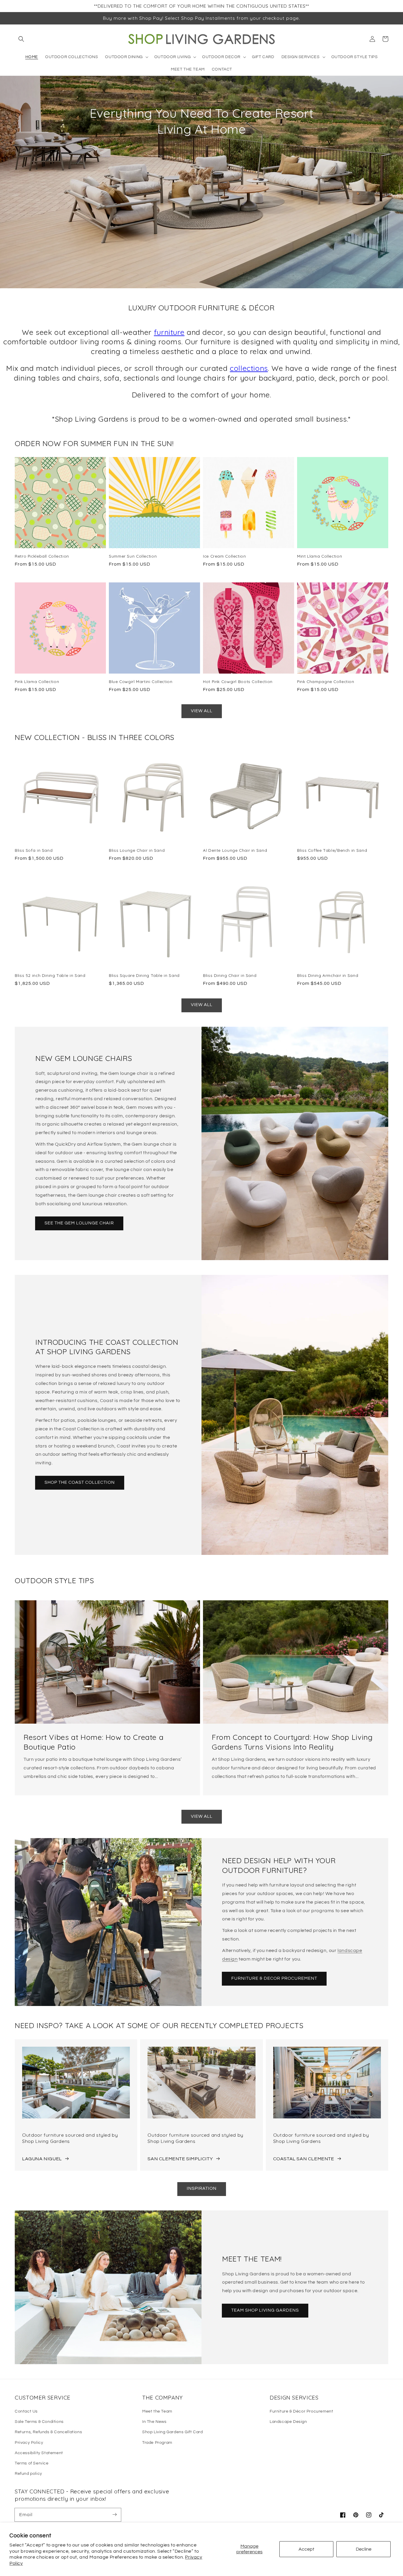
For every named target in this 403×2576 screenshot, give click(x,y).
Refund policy (28, 2474)
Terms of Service (32, 2463)
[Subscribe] (114, 2515)
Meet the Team (157, 2411)
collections (249, 368)
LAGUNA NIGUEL (42, 2159)
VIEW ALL (202, 711)
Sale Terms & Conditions (39, 2422)
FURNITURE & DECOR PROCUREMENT (274, 1978)
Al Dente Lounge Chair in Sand (235, 850)
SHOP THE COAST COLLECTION (80, 1482)
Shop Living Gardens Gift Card (172, 2432)
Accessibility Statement (39, 2453)
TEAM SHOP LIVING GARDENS (265, 2310)
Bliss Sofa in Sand (34, 850)
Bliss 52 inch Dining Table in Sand (50, 975)
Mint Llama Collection (320, 556)
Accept (306, 2549)
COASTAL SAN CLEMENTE (304, 2159)
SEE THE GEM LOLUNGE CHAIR (79, 1223)
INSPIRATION (202, 2188)
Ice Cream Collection (225, 556)
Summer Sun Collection (133, 556)
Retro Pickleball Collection (42, 556)
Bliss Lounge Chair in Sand (137, 850)
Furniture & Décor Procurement (301, 2411)
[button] (21, 39)
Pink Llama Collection (37, 681)
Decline (364, 2549)
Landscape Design (288, 2422)
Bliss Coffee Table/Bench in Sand (332, 850)
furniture (169, 332)
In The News (154, 2422)
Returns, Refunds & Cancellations (48, 2432)
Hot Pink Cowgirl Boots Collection (238, 681)
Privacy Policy (29, 2443)
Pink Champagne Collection (326, 681)
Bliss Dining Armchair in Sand (328, 975)
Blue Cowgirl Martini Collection (141, 681)
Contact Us (26, 2411)
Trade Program (157, 2443)
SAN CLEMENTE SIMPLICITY (180, 2159)
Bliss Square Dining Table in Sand (144, 975)
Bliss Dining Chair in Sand (230, 975)
